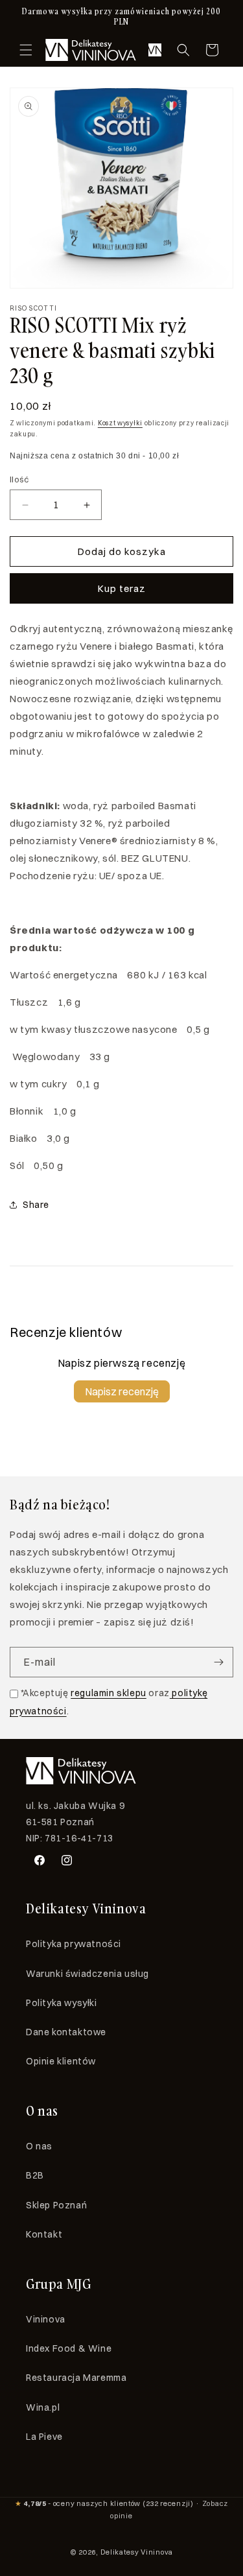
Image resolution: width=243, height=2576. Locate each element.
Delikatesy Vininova (137, 2552)
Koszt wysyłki (120, 423)
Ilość (19, 479)
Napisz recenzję (122, 1391)
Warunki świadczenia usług (87, 1974)
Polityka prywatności (74, 1944)
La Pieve (44, 2437)
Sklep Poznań (56, 2205)
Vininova (46, 2319)
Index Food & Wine (69, 2348)
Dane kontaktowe (66, 2032)
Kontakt (44, 2234)
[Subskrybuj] (218, 1662)
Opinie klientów (61, 2061)
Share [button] (36, 1205)
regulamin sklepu (109, 1693)
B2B (35, 2175)
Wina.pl (43, 2407)
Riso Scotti (33, 308)
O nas (39, 2146)
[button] (26, 50)
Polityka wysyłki (62, 2003)
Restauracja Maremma (76, 2378)
